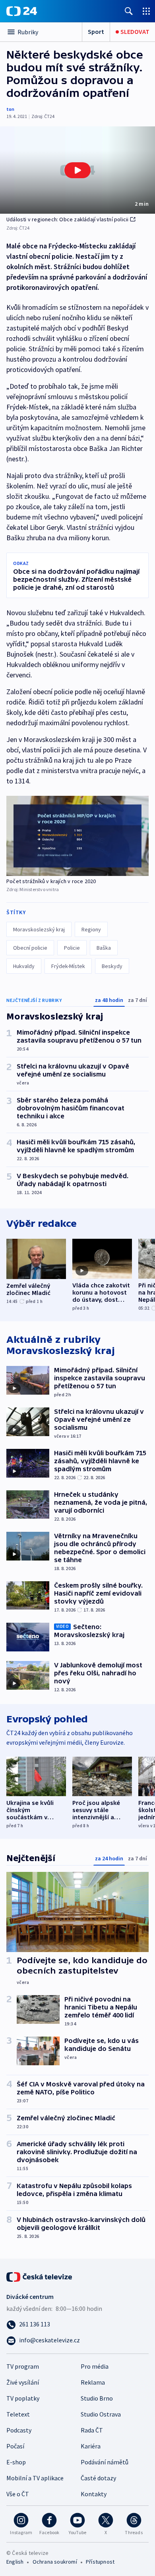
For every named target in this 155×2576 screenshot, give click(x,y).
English (15, 2562)
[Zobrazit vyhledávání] (129, 11)
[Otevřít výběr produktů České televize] (146, 11)
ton (10, 109)
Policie (72, 948)
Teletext (18, 2414)
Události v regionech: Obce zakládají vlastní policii (67, 219)
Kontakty (94, 2494)
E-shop (16, 2462)
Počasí (15, 2446)
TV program (23, 2366)
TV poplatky (23, 2398)
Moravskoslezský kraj (39, 929)
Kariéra (91, 2446)
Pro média (95, 2366)
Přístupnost (100, 2562)
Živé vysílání (23, 2382)
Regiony (91, 929)
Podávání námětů (105, 2462)
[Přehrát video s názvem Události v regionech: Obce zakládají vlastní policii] (77, 170)
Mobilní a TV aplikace (35, 2478)
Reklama (93, 2382)
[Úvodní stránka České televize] (40, 2276)
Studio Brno (97, 2398)
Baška (104, 948)
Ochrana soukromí (55, 2562)
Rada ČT (92, 2430)
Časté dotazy (98, 2478)
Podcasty (19, 2430)
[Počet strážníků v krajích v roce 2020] (77, 836)
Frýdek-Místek (68, 966)
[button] (77, 170)
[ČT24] (22, 11)
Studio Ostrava (101, 2414)
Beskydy (112, 966)
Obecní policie (30, 948)
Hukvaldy (24, 966)
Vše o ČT (18, 2494)
